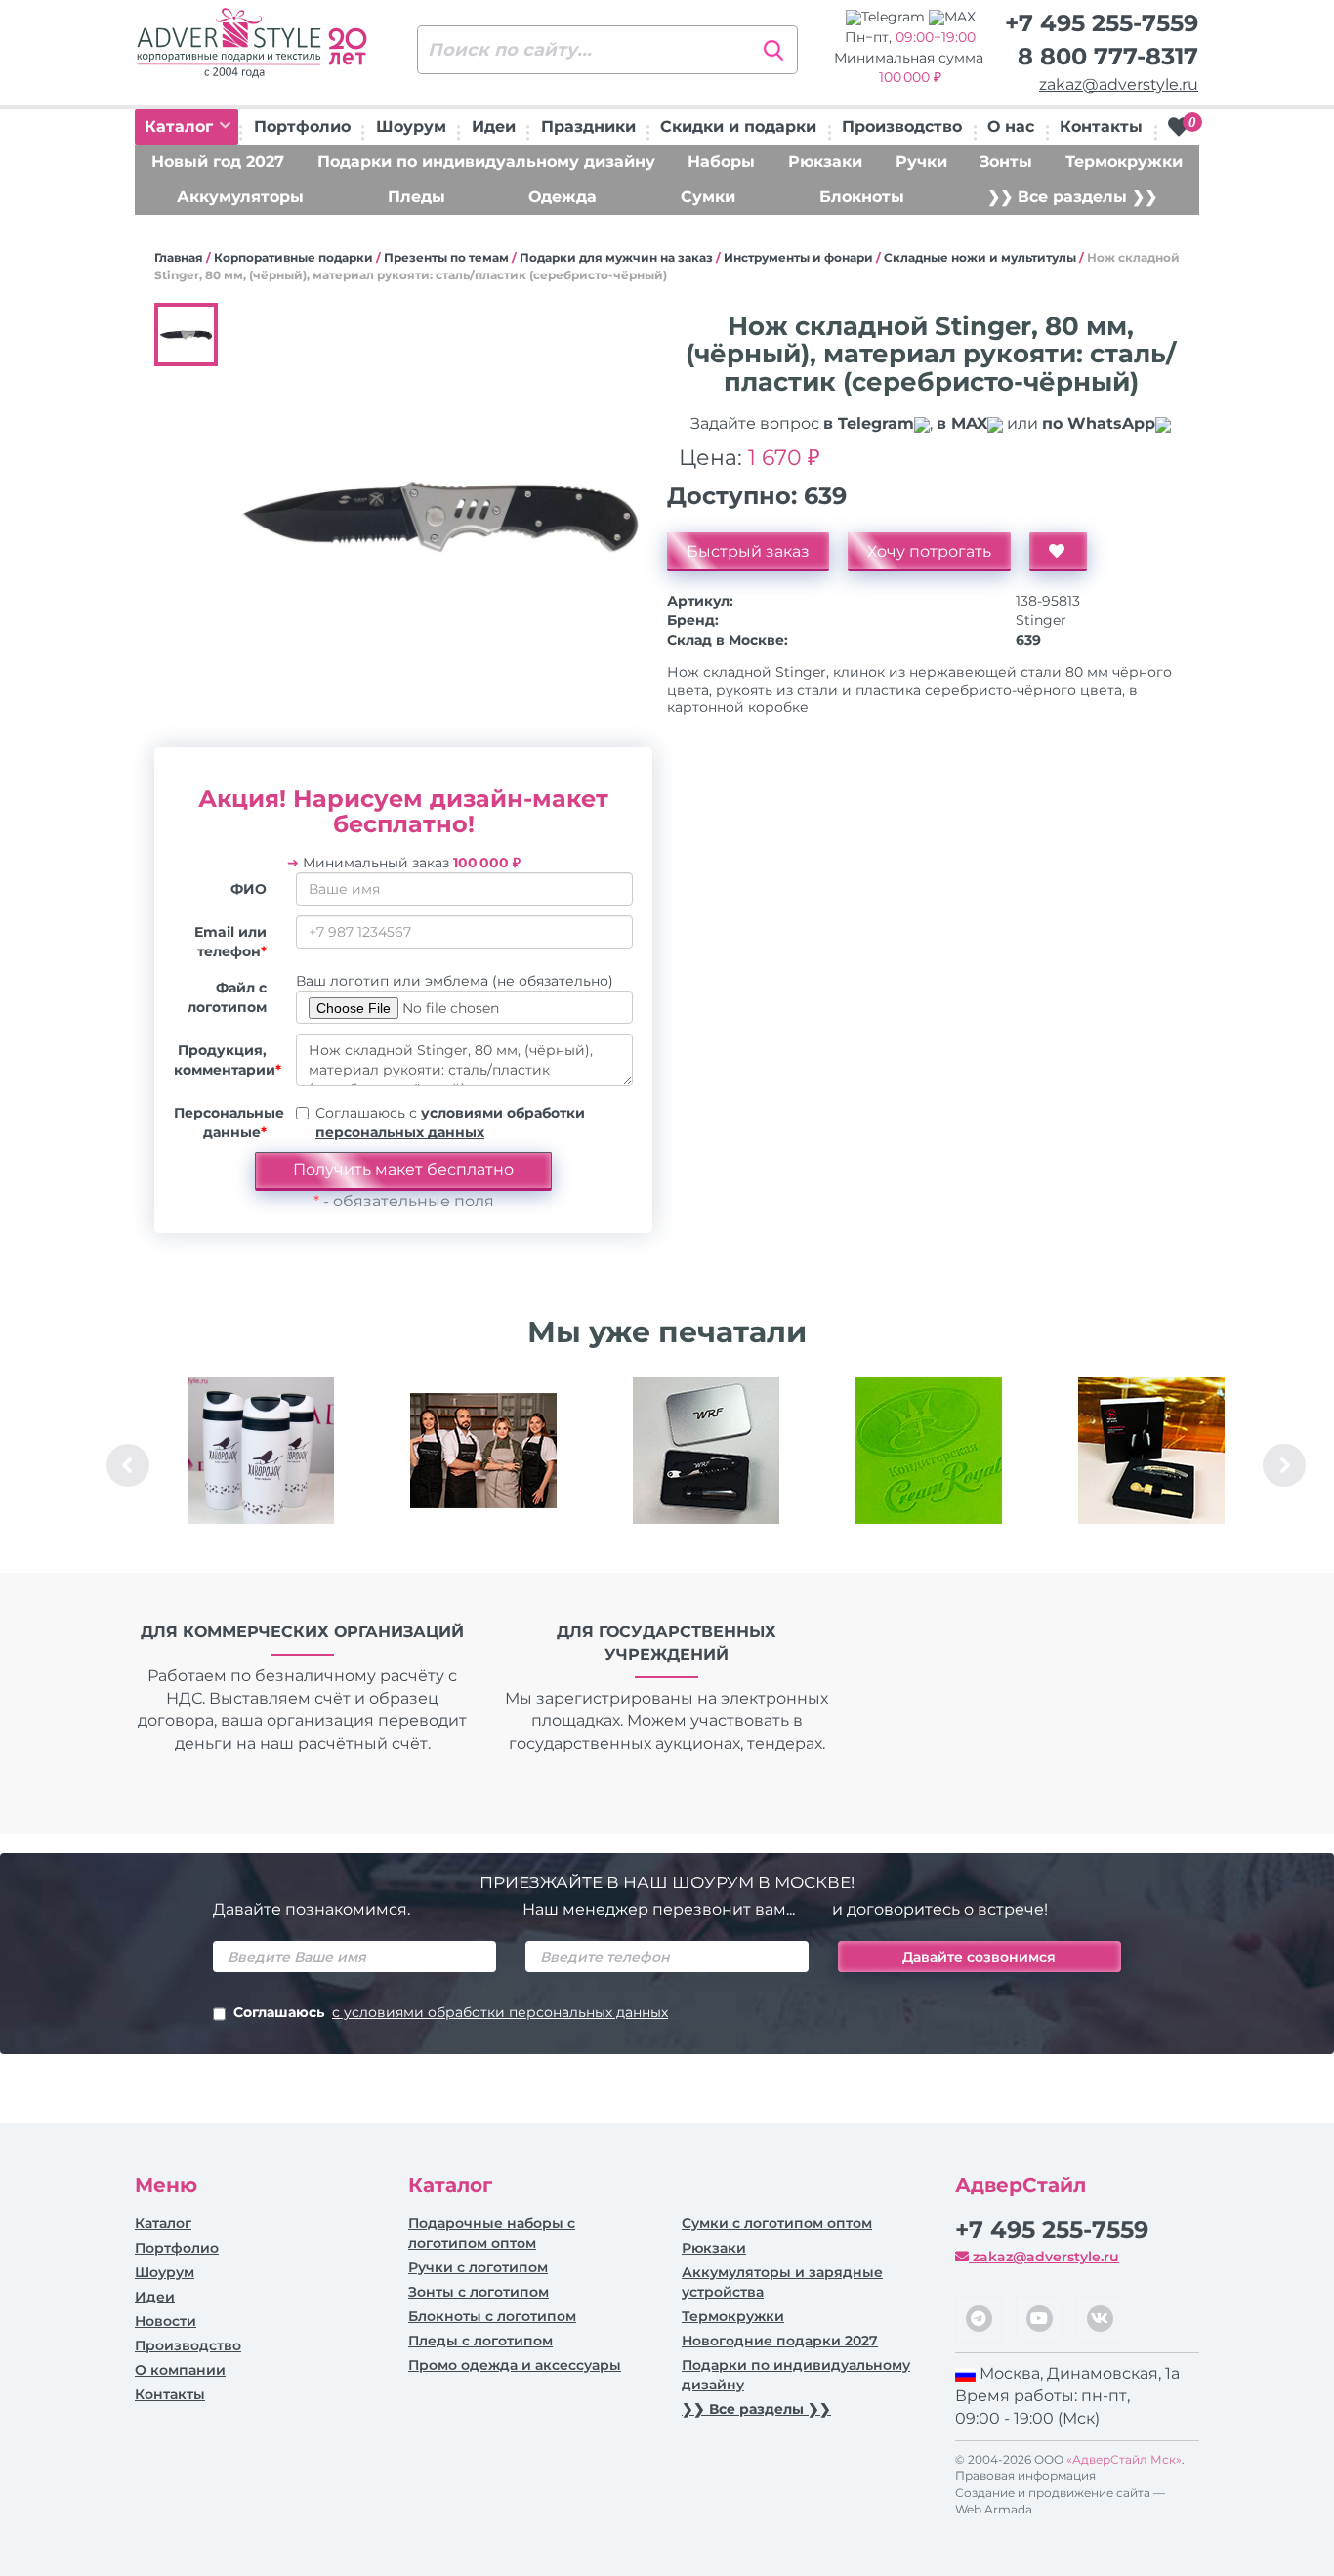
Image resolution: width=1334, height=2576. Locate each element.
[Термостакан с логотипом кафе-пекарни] (261, 1451)
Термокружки (1124, 162)
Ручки (921, 162)
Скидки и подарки (738, 127)
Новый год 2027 (218, 162)
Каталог (181, 127)
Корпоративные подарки (293, 257)
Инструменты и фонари (798, 257)
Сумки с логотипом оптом (777, 2223)
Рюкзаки (825, 162)
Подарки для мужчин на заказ (616, 257)
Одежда (563, 197)
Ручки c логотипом (478, 2267)
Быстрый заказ (748, 551)
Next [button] (1284, 1465)
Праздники (588, 127)
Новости (166, 2321)
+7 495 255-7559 (1102, 23)
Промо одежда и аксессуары (515, 2365)
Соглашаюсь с (450, 1122)
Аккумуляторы (240, 197)
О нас (1011, 127)
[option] (261, 1465)
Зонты (1006, 162)
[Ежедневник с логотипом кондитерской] (929, 1451)
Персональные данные (228, 1122)
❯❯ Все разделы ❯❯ (1072, 197)
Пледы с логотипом (480, 2341)
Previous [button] (128, 1465)
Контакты (1101, 127)
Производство (902, 127)
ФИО (249, 889)
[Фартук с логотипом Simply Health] (483, 1451)
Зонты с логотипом (479, 2292)
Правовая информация (1025, 2476)
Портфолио (302, 127)
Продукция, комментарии (228, 1060)
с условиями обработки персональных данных (500, 2012)
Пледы (417, 197)
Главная (179, 257)
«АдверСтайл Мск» (1124, 2459)
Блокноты (862, 197)
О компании (180, 2370)
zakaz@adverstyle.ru (1119, 84)
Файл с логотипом (227, 997)
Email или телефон (230, 942)
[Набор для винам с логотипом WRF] (706, 1451)
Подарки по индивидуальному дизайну (486, 162)
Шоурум (411, 127)
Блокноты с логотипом (492, 2316)
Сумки (708, 197)
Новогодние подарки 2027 (780, 2341)
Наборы (721, 162)
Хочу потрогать (929, 551)
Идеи (494, 127)
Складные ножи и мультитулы (980, 257)
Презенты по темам (446, 257)
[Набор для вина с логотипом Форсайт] (1151, 1451)
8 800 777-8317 (1108, 56)
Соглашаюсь (451, 2012)
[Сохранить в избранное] (1058, 552)
